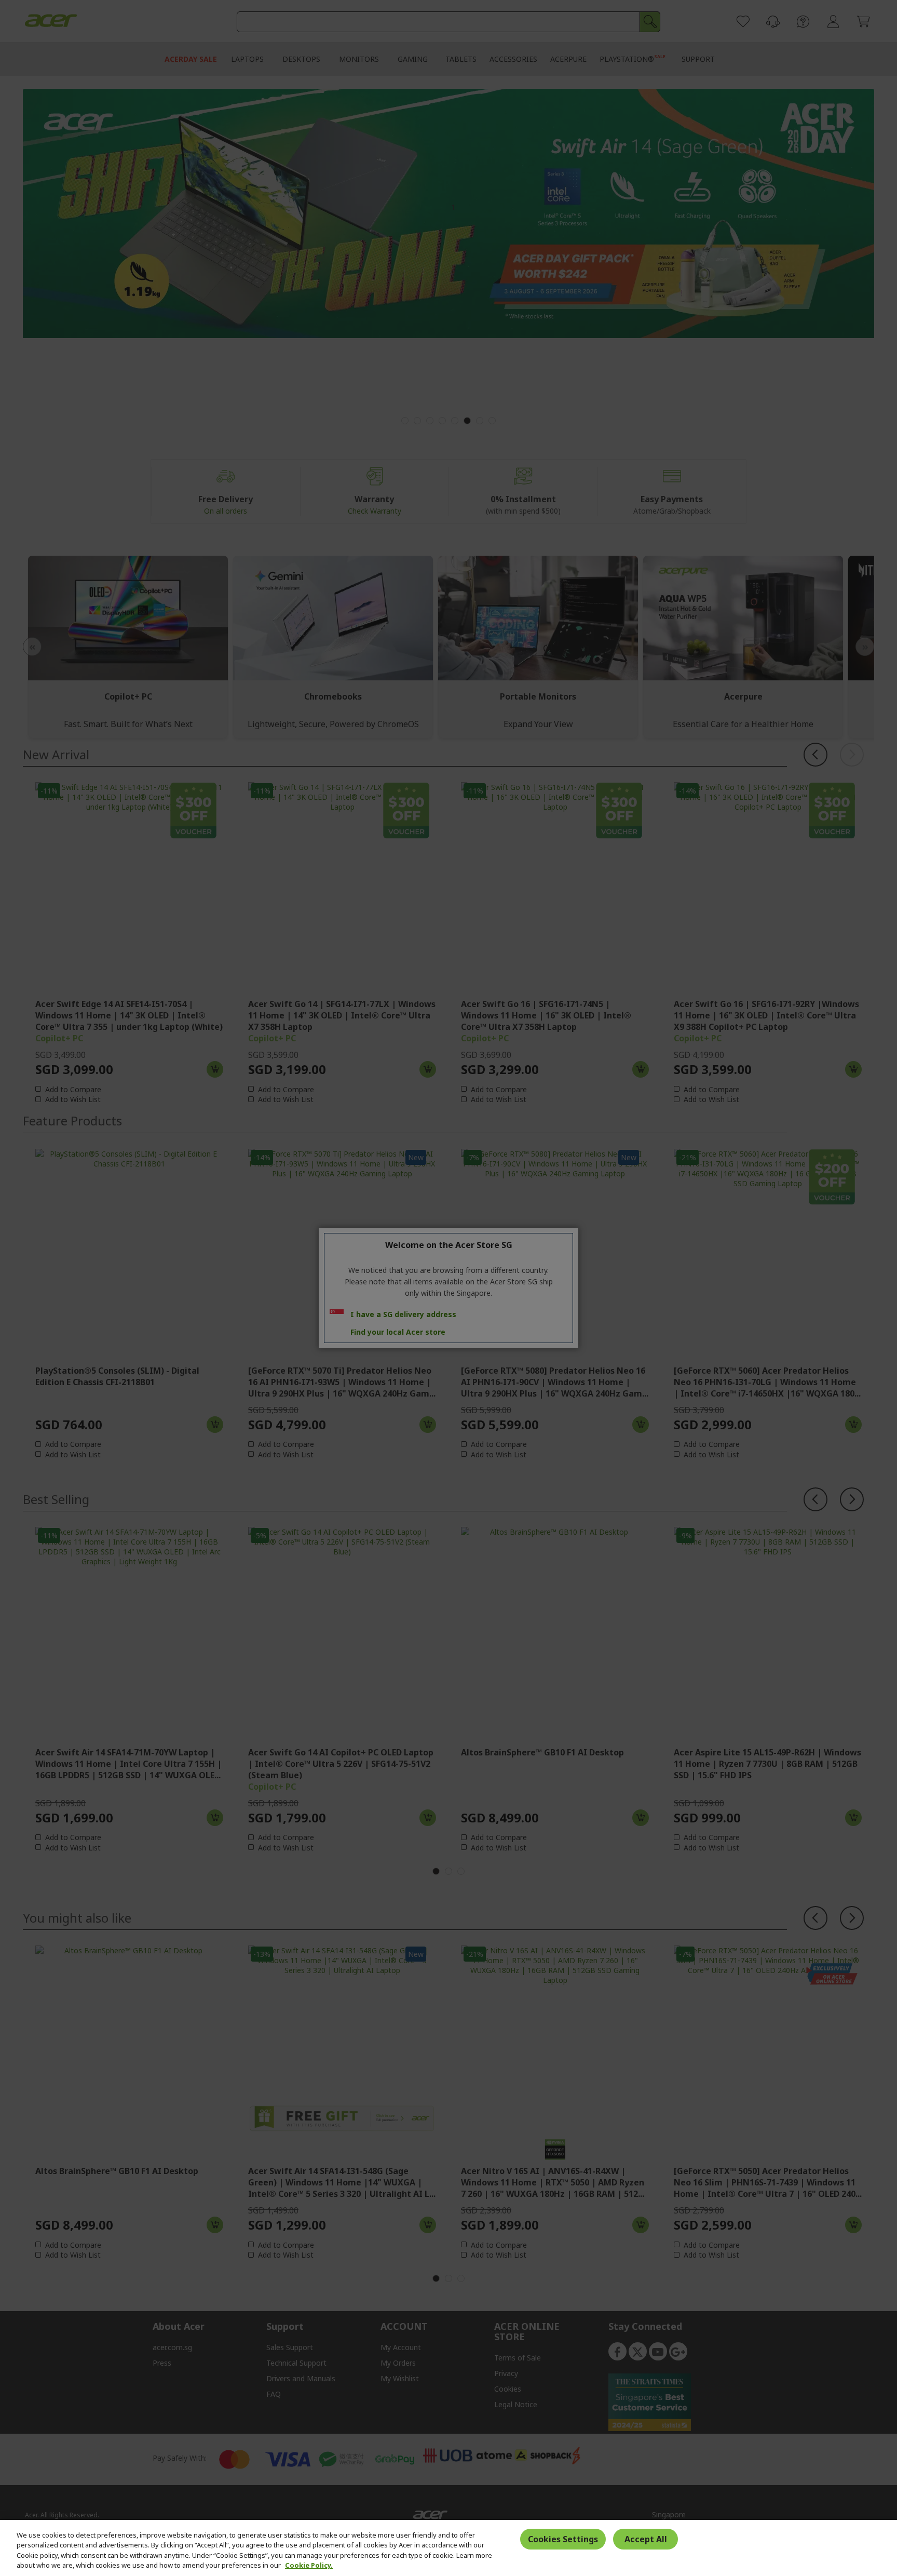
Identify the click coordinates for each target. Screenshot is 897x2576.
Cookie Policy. (309, 2565)
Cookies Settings (563, 2539)
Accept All (646, 2539)
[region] (448, 2548)
